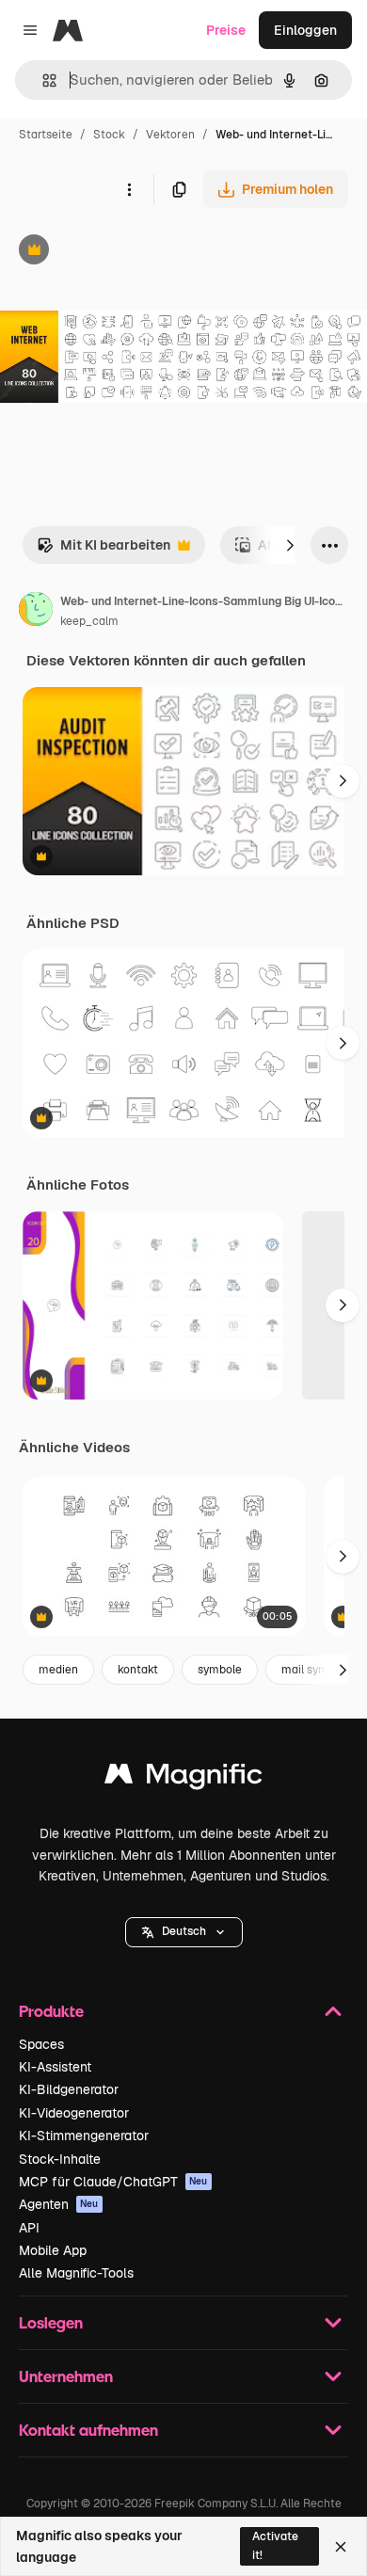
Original (120, 252)
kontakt (138, 1670)
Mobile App (53, 2250)
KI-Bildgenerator (69, 2089)
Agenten (59, 2204)
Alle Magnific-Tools (76, 2273)
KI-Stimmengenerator (84, 2136)
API (29, 2228)
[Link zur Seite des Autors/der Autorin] (36, 612)
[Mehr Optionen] (129, 189)
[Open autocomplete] (42, 80)
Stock (109, 135)
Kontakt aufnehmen (88, 2430)
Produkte (51, 2011)
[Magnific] (183, 1778)
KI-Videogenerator (74, 2113)
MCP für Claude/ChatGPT (113, 2182)
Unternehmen (66, 2376)
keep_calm (89, 621)
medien (58, 1670)
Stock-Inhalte (60, 2159)
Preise (226, 30)
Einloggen (305, 30)
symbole (220, 1670)
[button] (184, 1932)
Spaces (41, 2044)
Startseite (46, 135)
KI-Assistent (55, 2067)
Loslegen (51, 2322)
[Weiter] (290, 545)
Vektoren (170, 135)
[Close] (341, 2547)
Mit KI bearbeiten (104, 550)
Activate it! (275, 2545)
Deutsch (184, 1931)
